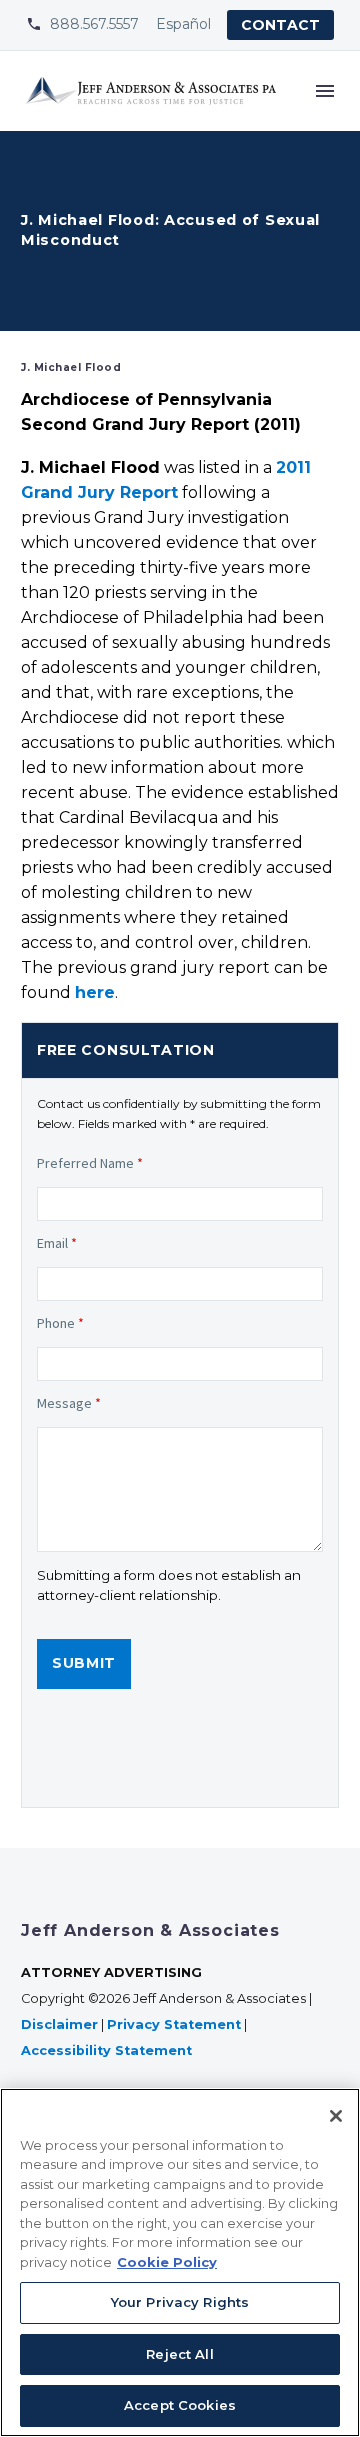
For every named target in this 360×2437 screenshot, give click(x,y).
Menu (325, 91)
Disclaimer (59, 2024)
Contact (280, 25)
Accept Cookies (180, 2405)
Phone (60, 1323)
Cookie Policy (167, 2262)
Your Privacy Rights (180, 2302)
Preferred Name (90, 1163)
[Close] (336, 2116)
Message (69, 1403)
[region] (180, 2262)
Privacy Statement (174, 2024)
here (95, 992)
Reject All (179, 2354)
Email (57, 1243)
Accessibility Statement (108, 2050)
